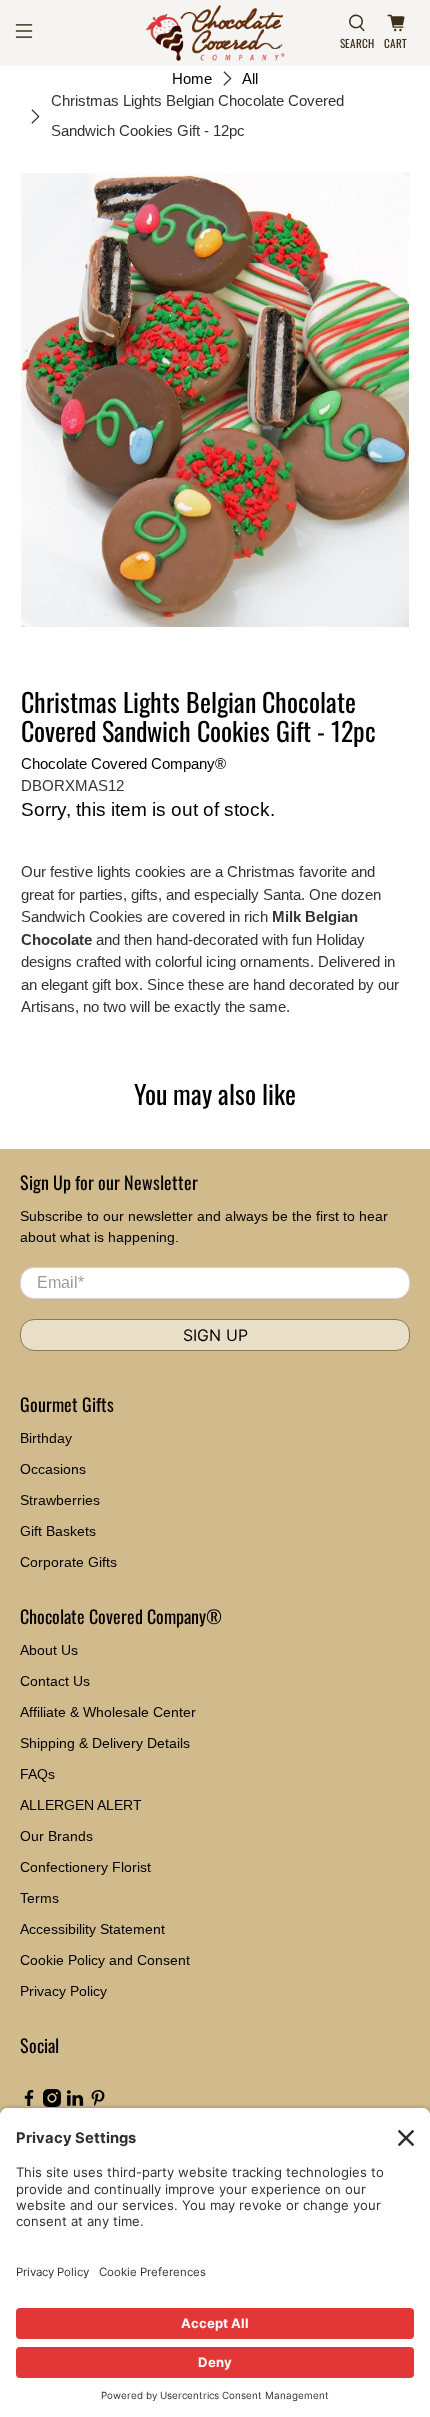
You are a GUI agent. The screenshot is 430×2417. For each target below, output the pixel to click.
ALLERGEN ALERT (81, 1805)
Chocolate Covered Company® (123, 763)
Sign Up (215, 1335)
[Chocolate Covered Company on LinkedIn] (75, 2102)
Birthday (46, 1438)
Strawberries (60, 1500)
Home (192, 78)
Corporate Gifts (68, 1562)
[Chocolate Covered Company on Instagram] (52, 2102)
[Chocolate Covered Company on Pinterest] (98, 2102)
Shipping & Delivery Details (105, 1743)
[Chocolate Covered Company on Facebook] (29, 2102)
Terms (39, 1898)
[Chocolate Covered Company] (215, 33)
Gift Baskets (58, 1531)
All (250, 78)
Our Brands (56, 1836)
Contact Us (55, 1681)
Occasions (53, 1469)
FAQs (37, 1774)
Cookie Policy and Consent (105, 1960)
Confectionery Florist (85, 1867)
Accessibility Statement (92, 1929)
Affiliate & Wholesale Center (108, 1712)
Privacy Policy (63, 1991)
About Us (49, 1650)
